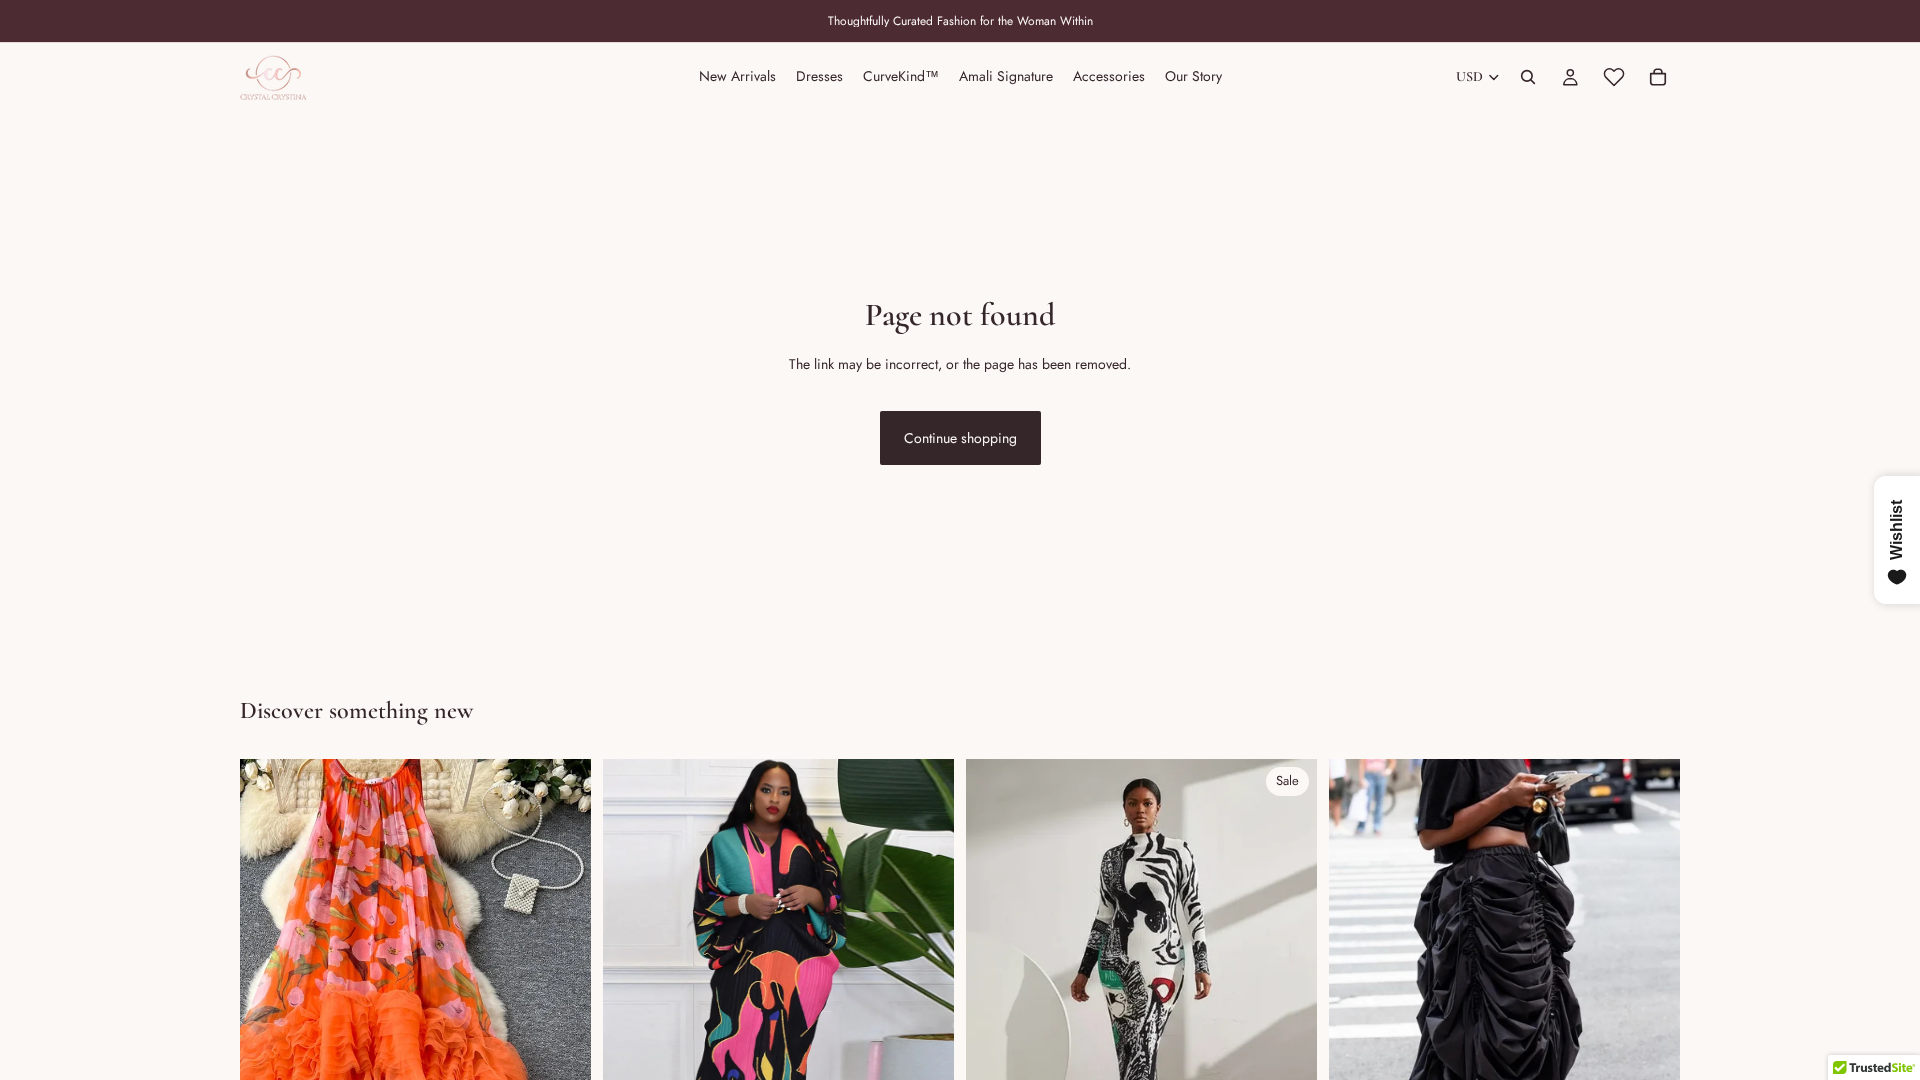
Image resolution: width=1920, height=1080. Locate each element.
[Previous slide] (270, 979)
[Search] (1528, 77)
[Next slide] (561, 979)
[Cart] (1658, 77)
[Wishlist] (1614, 77)
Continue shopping (960, 438)
